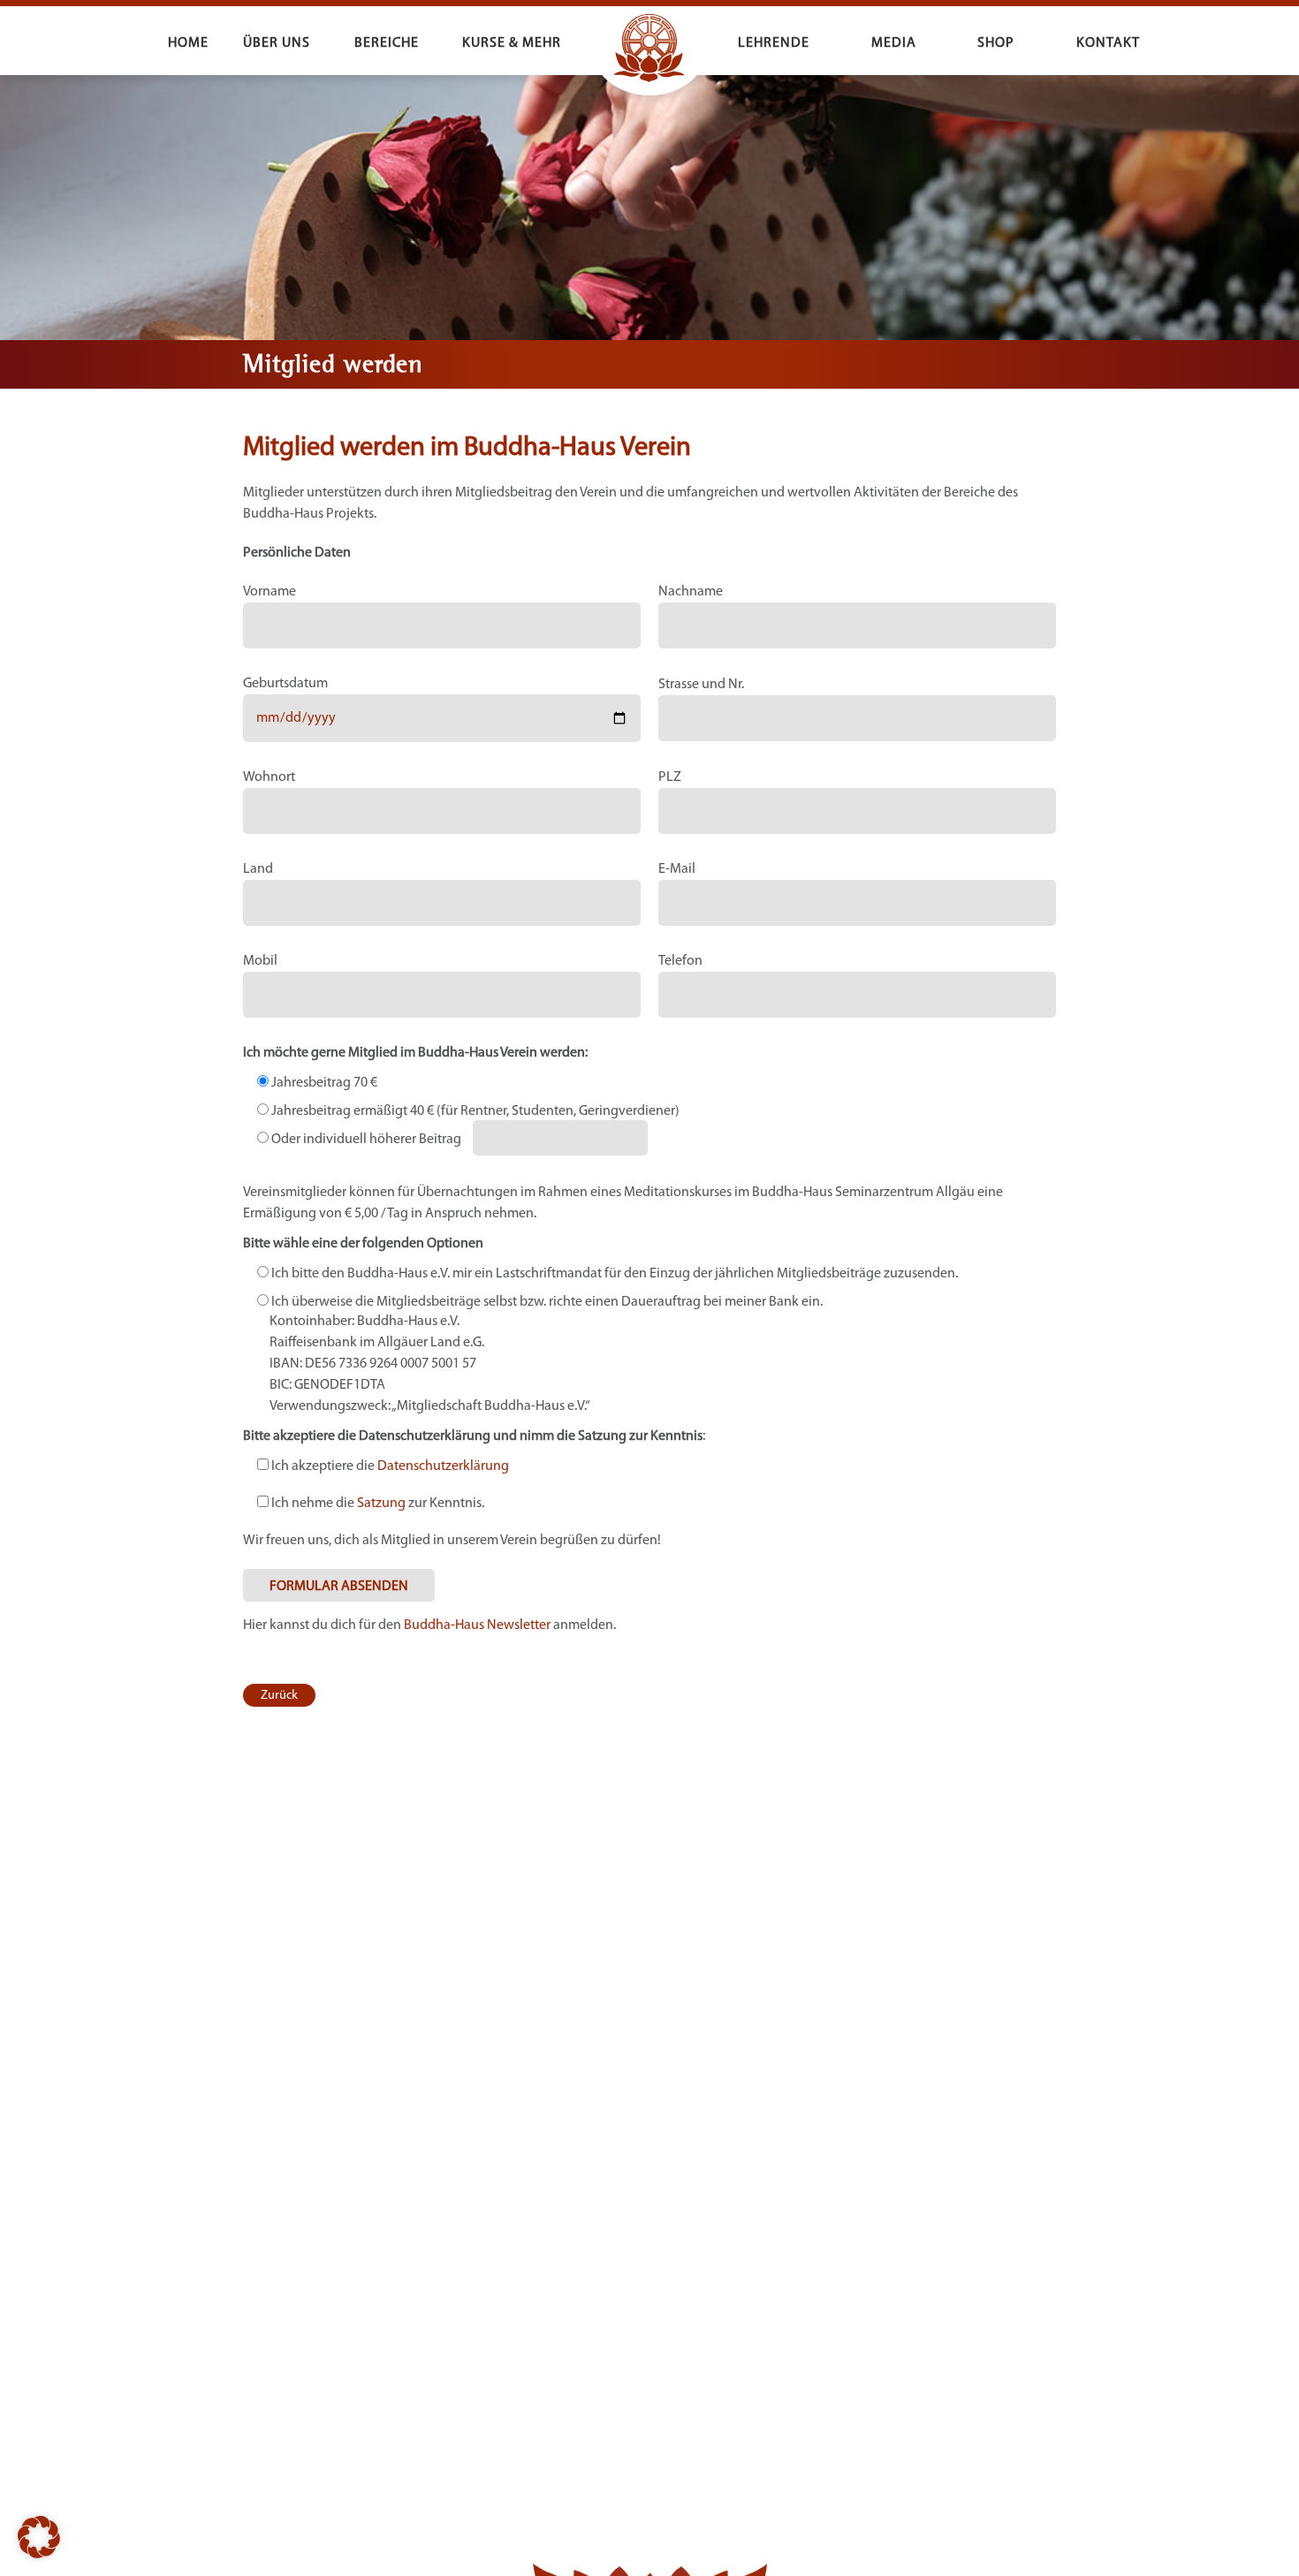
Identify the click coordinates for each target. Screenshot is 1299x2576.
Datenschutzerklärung (443, 1466)
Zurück (279, 1696)
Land (258, 869)
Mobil (260, 961)
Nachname (691, 592)
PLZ (670, 777)
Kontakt (1108, 43)
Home (188, 43)
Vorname (270, 592)
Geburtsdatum (285, 684)
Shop (996, 43)
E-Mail (677, 869)
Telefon (680, 961)
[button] (39, 2537)
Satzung (381, 1504)
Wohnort (269, 777)
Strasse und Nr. (701, 685)
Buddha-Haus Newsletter (477, 1625)
